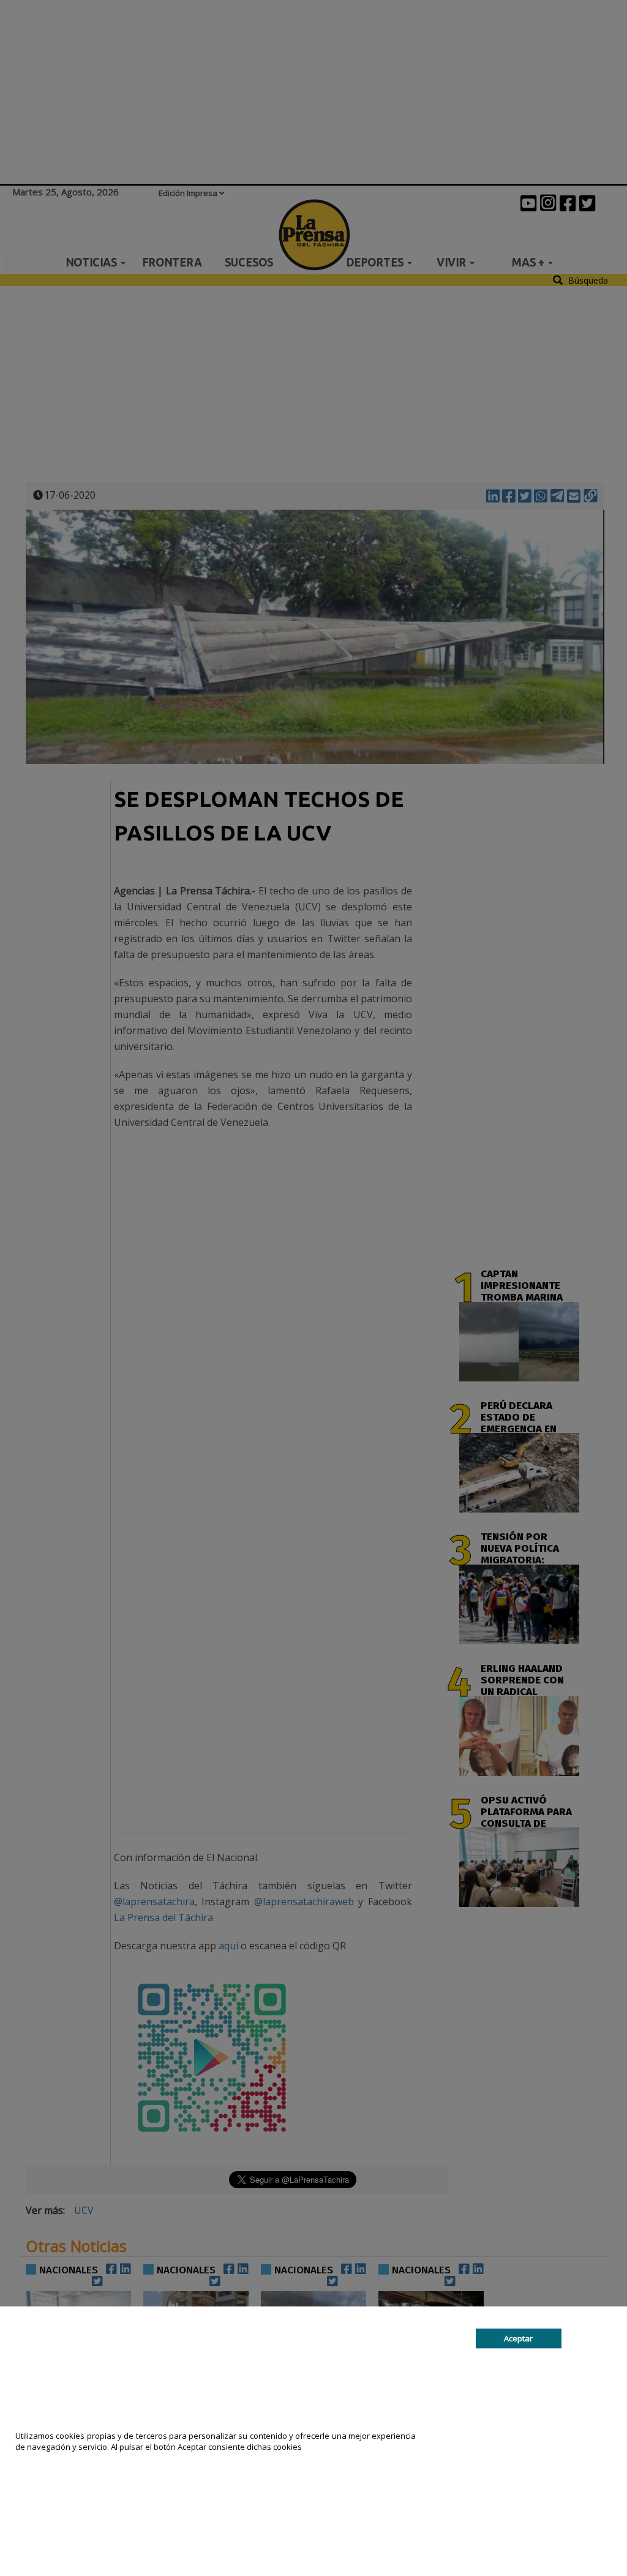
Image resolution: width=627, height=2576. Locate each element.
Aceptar (518, 2338)
